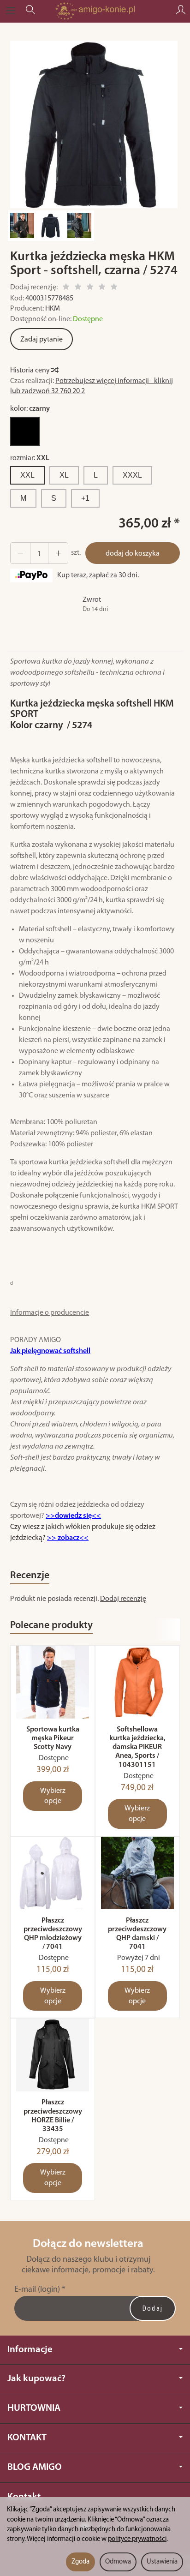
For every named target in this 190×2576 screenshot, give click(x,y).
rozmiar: (30, 458)
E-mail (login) (37, 2290)
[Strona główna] (95, 11)
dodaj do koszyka (133, 554)
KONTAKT (27, 2438)
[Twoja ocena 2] (78, 288)
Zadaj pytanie (42, 340)
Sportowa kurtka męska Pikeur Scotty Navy (53, 1738)
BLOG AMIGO (35, 2467)
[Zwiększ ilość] (20, 553)
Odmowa (118, 2562)
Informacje (30, 2350)
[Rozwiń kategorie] (11, 11)
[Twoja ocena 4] (102, 288)
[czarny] (25, 431)
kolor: (30, 409)
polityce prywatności (137, 2539)
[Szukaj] (30, 11)
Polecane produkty (51, 1626)
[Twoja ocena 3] (90, 288)
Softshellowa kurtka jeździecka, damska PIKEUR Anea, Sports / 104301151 (137, 1747)
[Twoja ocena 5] (114, 288)
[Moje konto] (181, 11)
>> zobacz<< (68, 1538)
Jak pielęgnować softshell (50, 1351)
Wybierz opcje (53, 1796)
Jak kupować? (36, 2379)
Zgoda (80, 2562)
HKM (53, 309)
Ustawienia (162, 2562)
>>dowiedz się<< (73, 1516)
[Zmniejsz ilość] (58, 553)
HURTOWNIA (34, 2408)
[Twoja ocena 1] (66, 288)
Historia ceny (31, 371)
